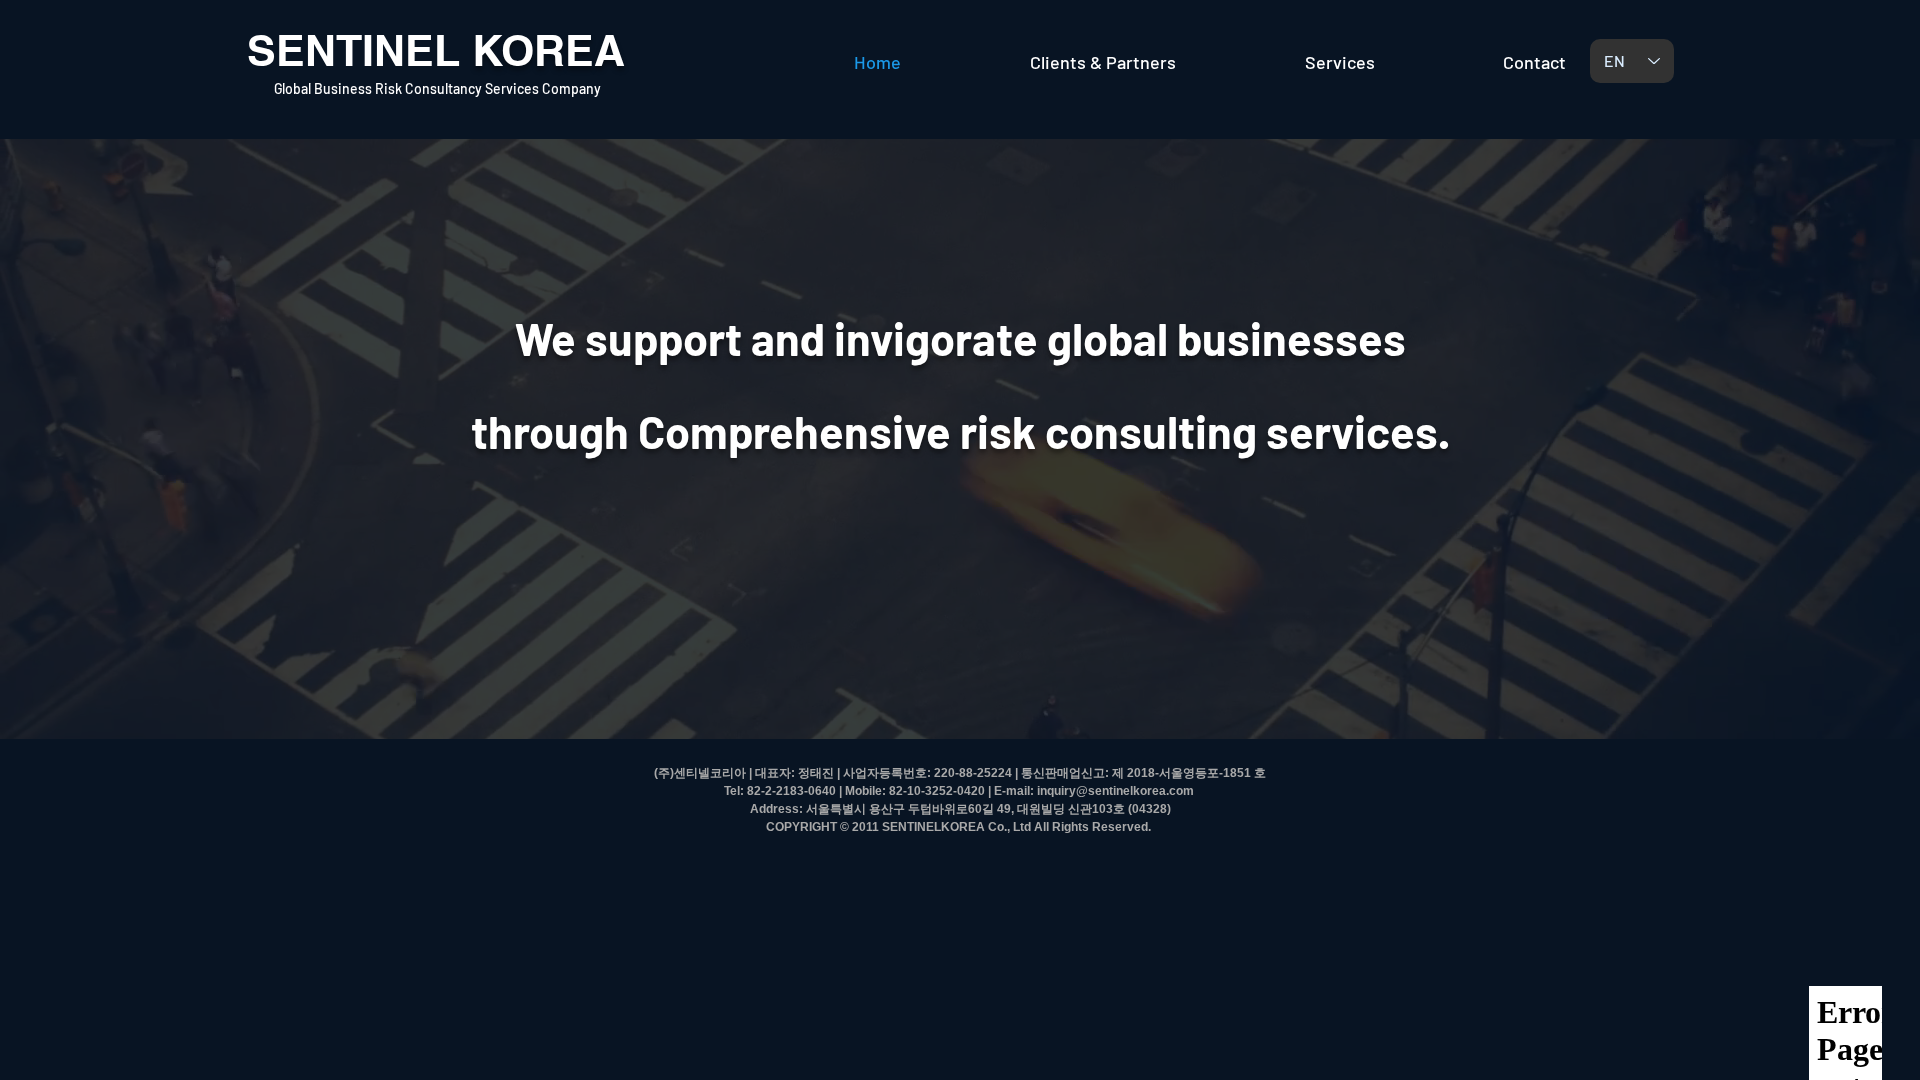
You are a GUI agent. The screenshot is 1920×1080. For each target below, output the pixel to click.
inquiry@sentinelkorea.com (1115, 791)
